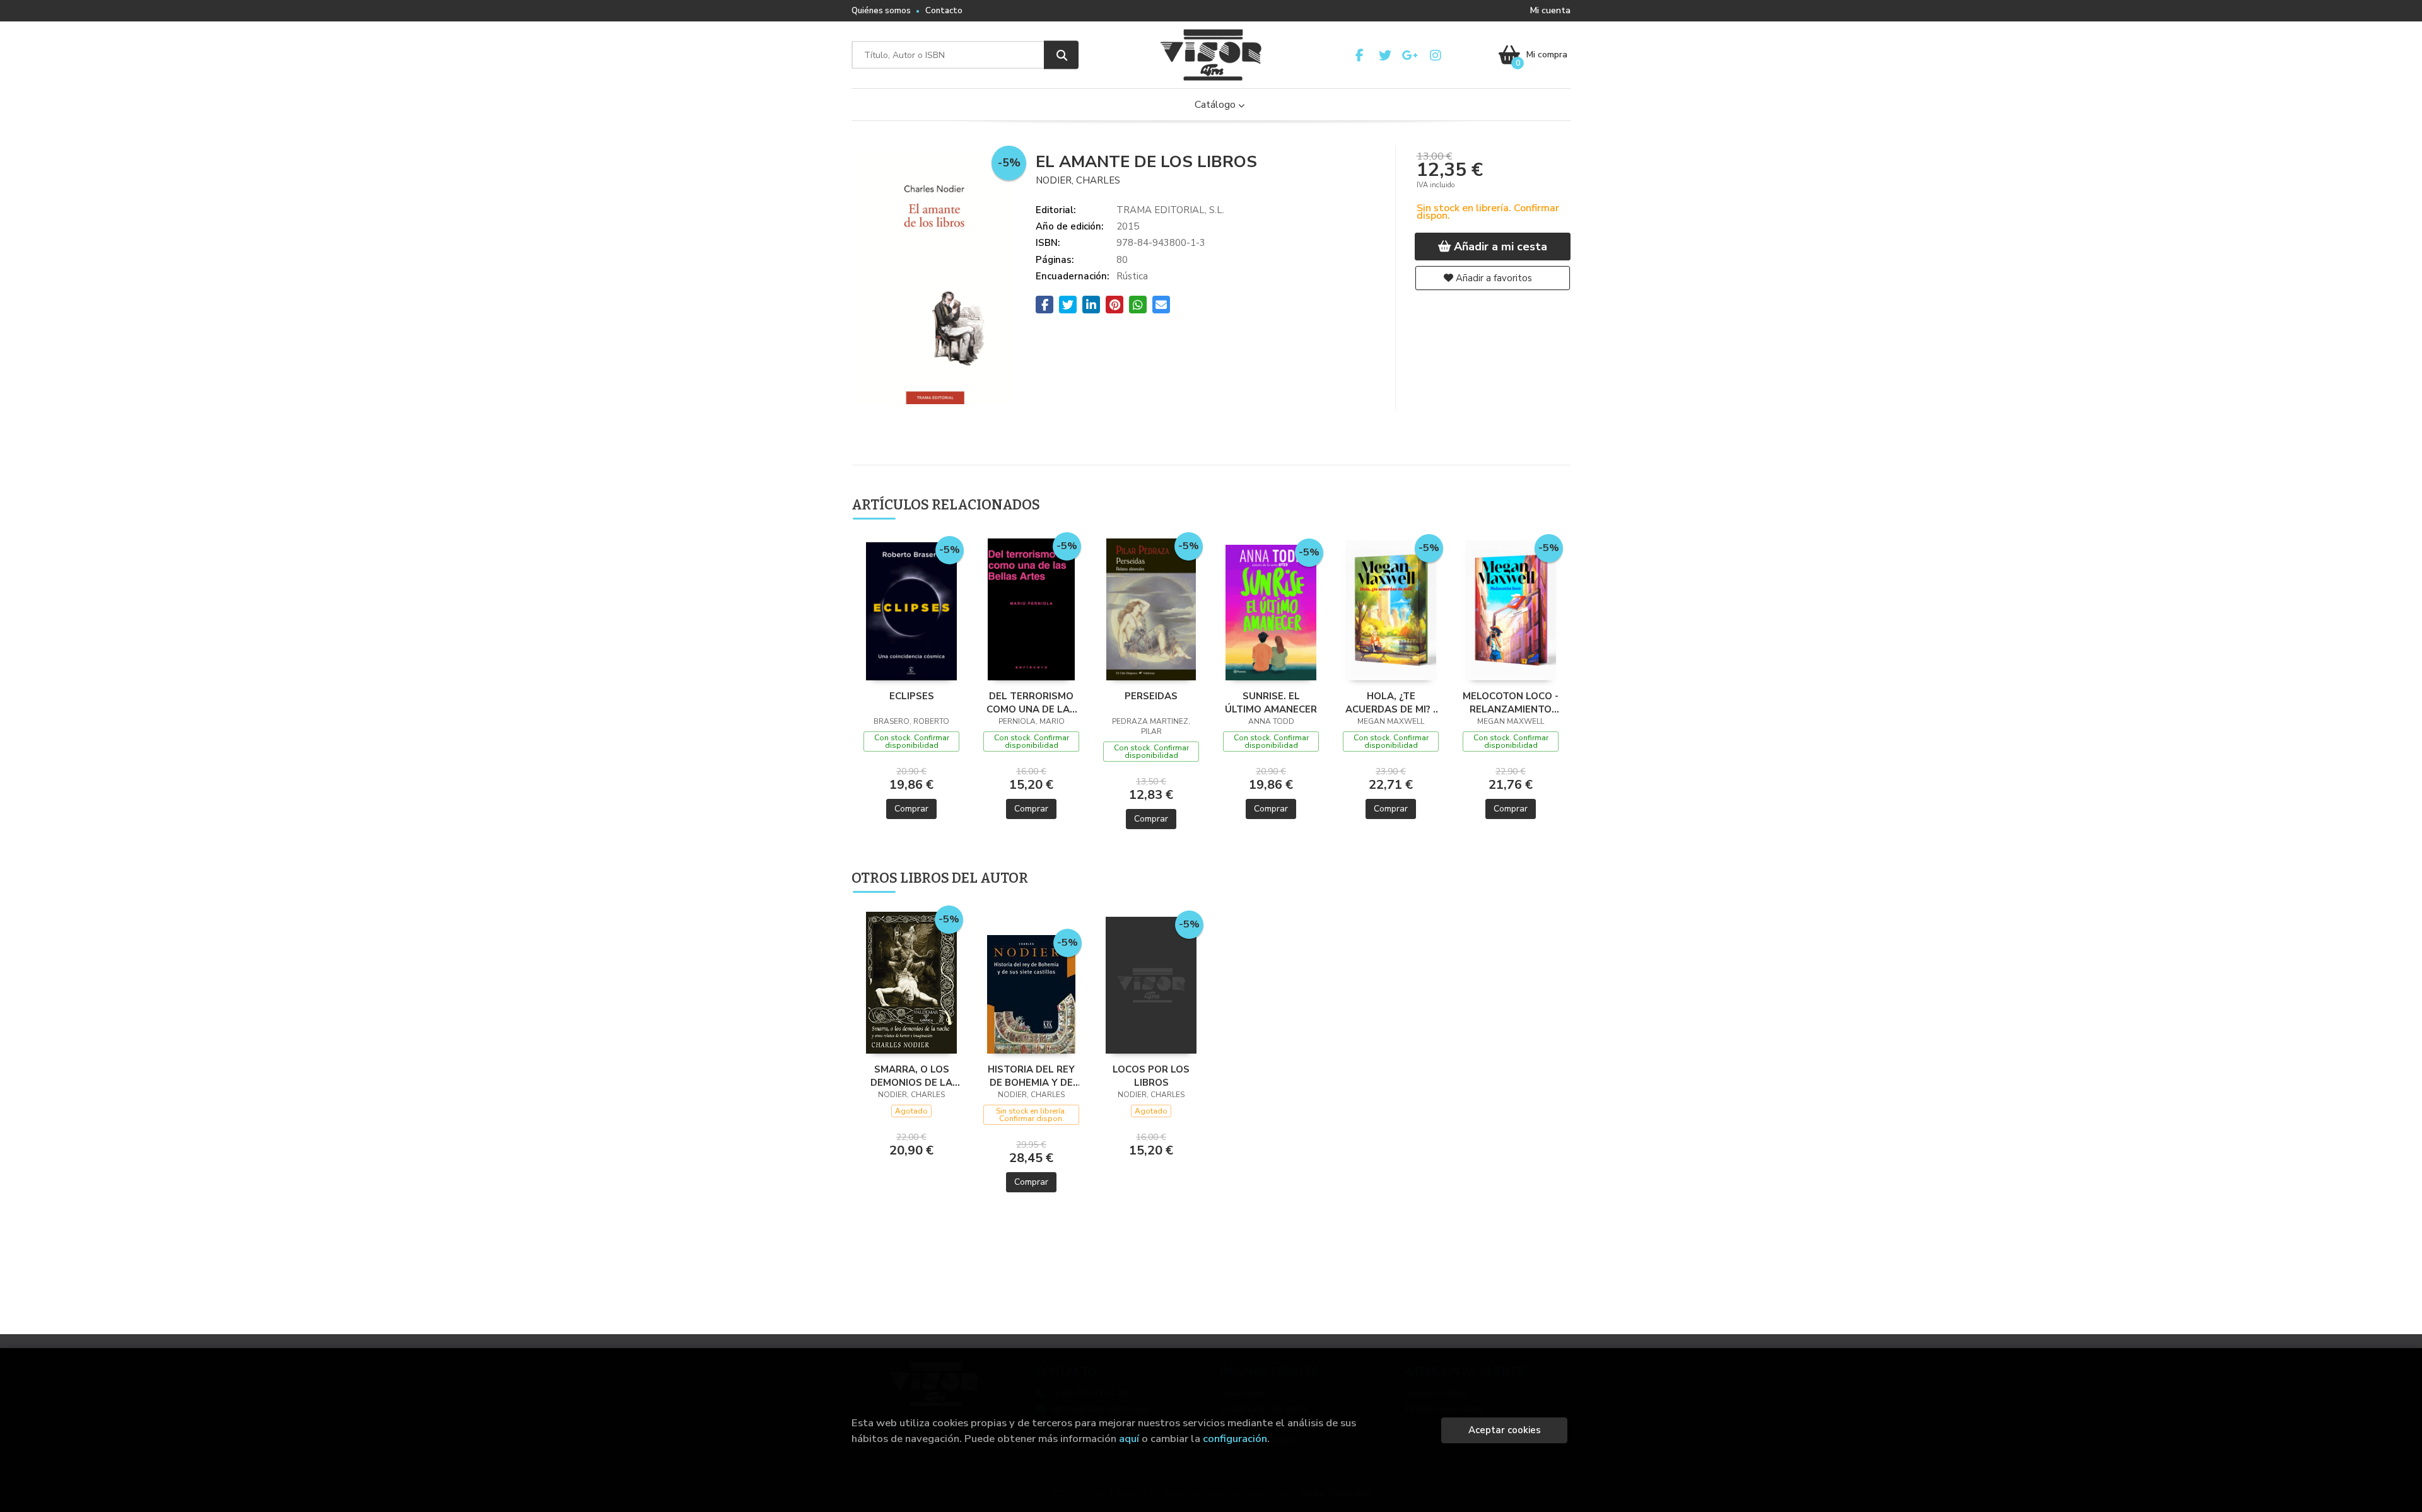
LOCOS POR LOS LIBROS (1151, 1076)
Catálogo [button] (1216, 105)
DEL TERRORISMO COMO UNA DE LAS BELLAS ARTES (1031, 702)
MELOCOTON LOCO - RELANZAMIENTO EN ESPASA (1511, 702)
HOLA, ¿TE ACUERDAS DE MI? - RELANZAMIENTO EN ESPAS (1391, 702)
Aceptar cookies (1505, 1430)
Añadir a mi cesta (1499, 247)
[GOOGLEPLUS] (1410, 55)
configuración (1235, 1439)
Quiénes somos (881, 11)
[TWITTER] (1385, 55)
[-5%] (912, 610)
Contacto (944, 11)
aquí (1129, 1439)
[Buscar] (1061, 55)
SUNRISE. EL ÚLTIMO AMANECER (1271, 702)
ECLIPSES (912, 696)
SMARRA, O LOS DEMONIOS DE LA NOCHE (911, 1076)
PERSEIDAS (1151, 696)
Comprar (911, 809)
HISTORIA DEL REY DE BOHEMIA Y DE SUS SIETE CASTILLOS (1031, 1076)
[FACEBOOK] (1360, 55)
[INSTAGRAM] (1435, 55)
